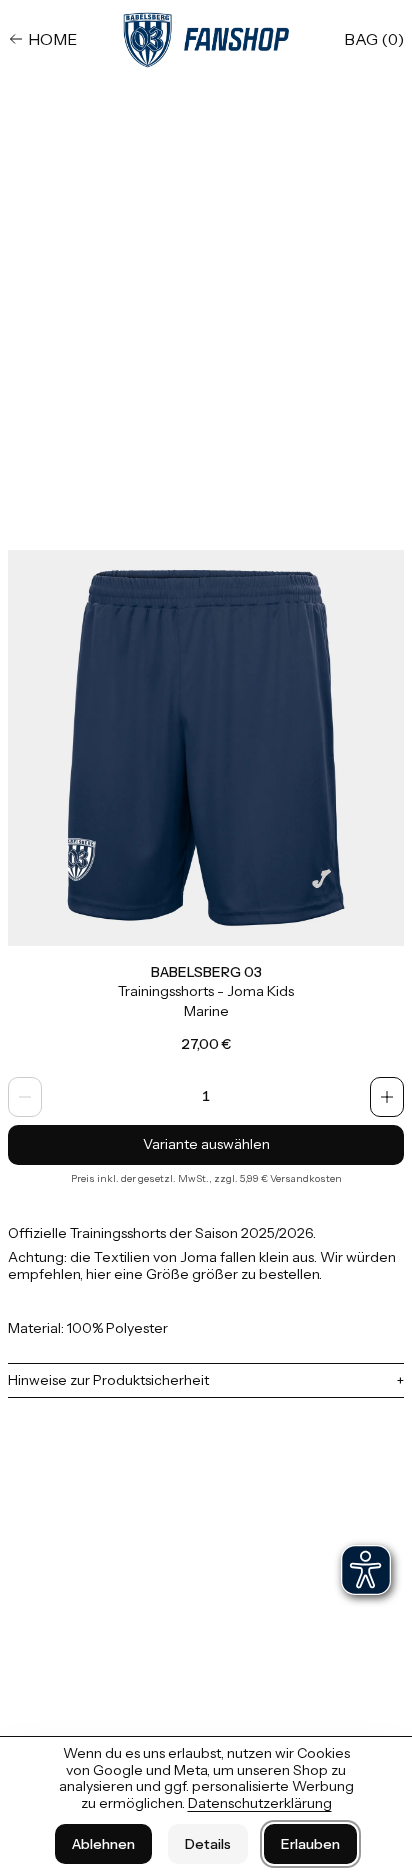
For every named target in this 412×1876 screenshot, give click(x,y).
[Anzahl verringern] (25, 1097)
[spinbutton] (206, 1097)
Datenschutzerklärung (260, 1803)
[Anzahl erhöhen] (387, 1097)
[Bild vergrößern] (206, 748)
